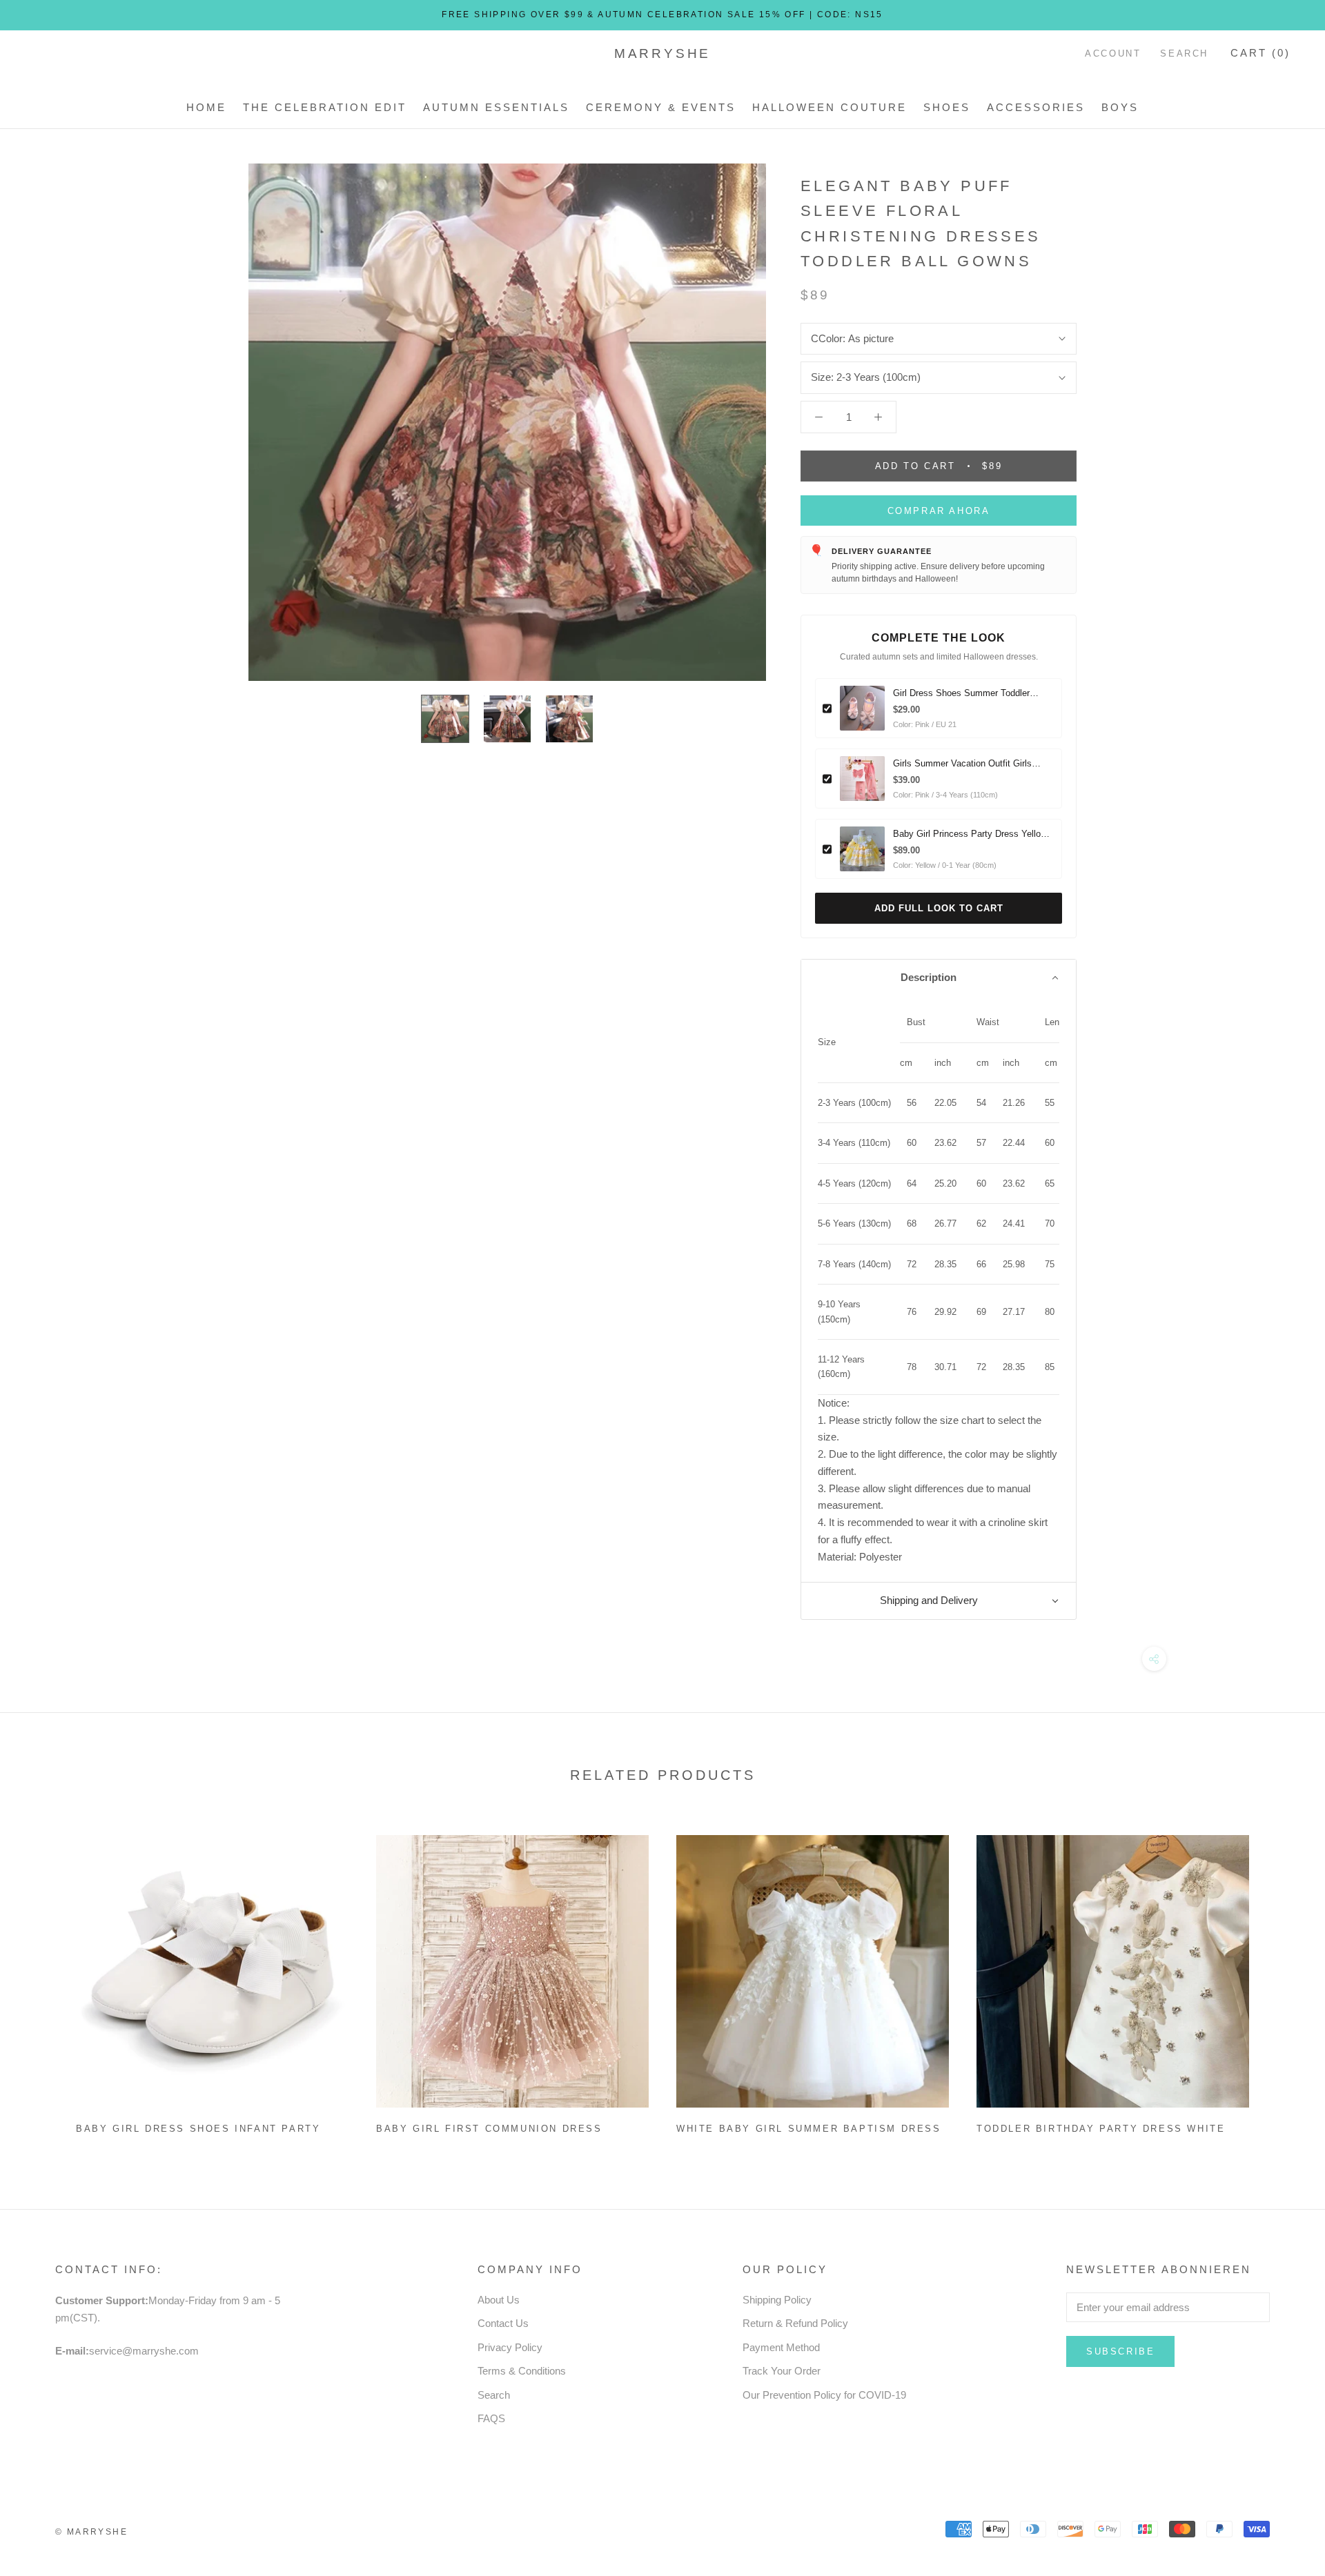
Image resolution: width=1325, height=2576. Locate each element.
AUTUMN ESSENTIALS (496, 107)
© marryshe (91, 2532)
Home (206, 107)
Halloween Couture (830, 107)
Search (1184, 53)
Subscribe (1120, 2351)
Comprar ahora (939, 511)
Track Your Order (782, 2371)
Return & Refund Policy (795, 2323)
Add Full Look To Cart (939, 908)
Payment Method (781, 2347)
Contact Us (503, 2323)
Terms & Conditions (522, 2371)
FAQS (491, 2418)
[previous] (43, 1979)
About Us (499, 2300)
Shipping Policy (777, 2300)
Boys (1120, 107)
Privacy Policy (510, 2347)
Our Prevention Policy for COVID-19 (824, 2395)
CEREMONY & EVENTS (661, 107)
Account (1113, 53)
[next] (1282, 1979)
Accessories (1036, 107)
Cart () (1260, 53)
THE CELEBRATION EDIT (325, 107)
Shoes (947, 107)
